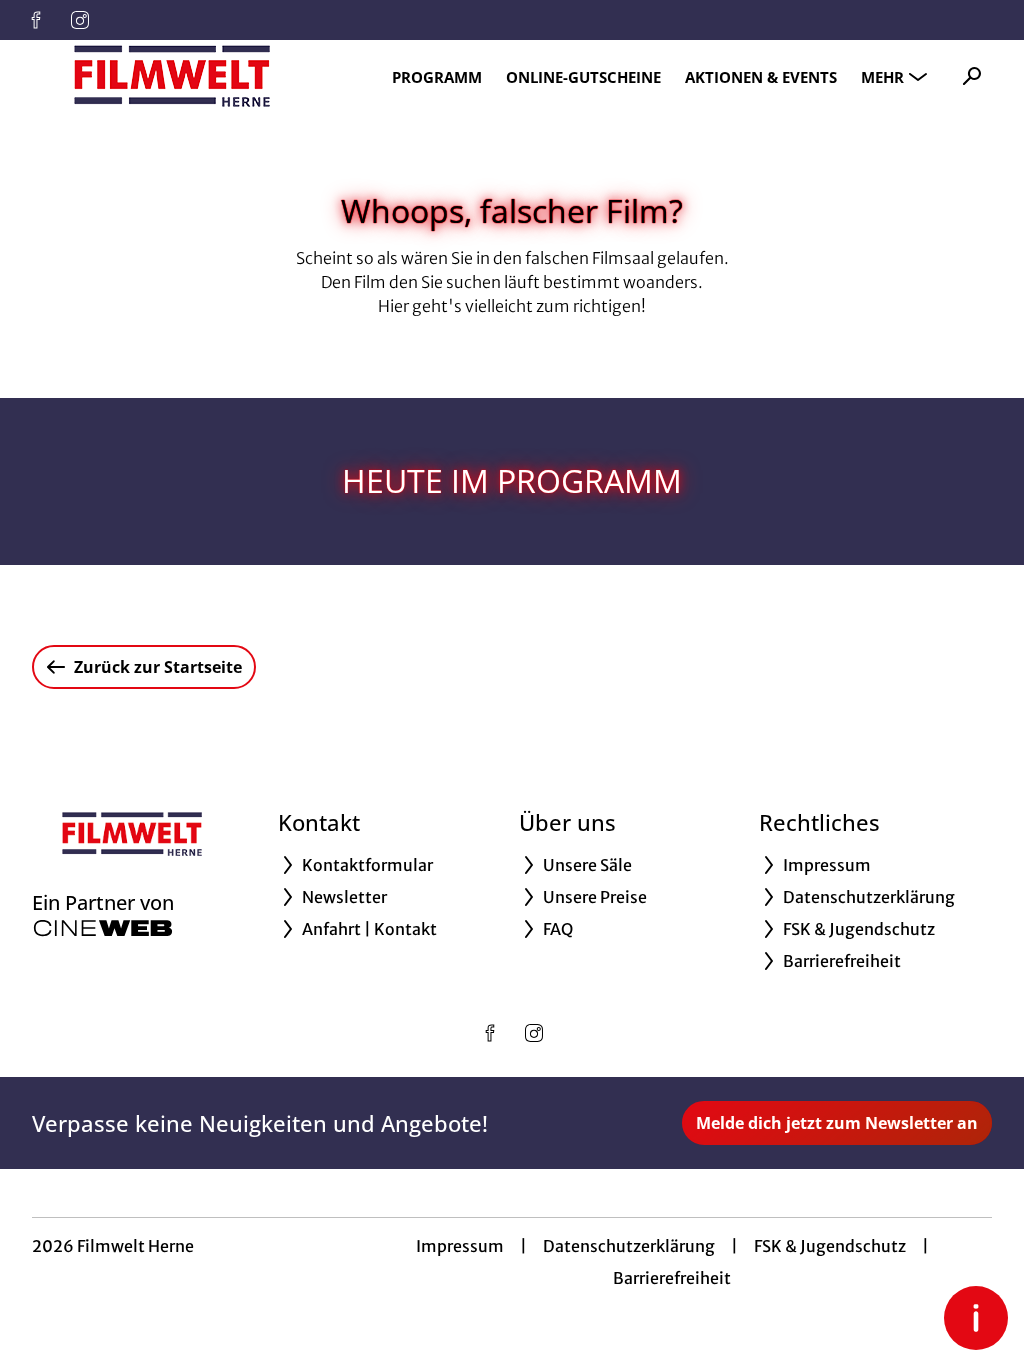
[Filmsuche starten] (972, 76)
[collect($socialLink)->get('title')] (36, 20)
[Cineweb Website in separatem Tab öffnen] (103, 928)
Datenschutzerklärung (629, 1246)
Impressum (460, 1246)
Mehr (882, 77)
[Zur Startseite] (172, 76)
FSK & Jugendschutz (830, 1246)
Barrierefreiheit (672, 1278)
